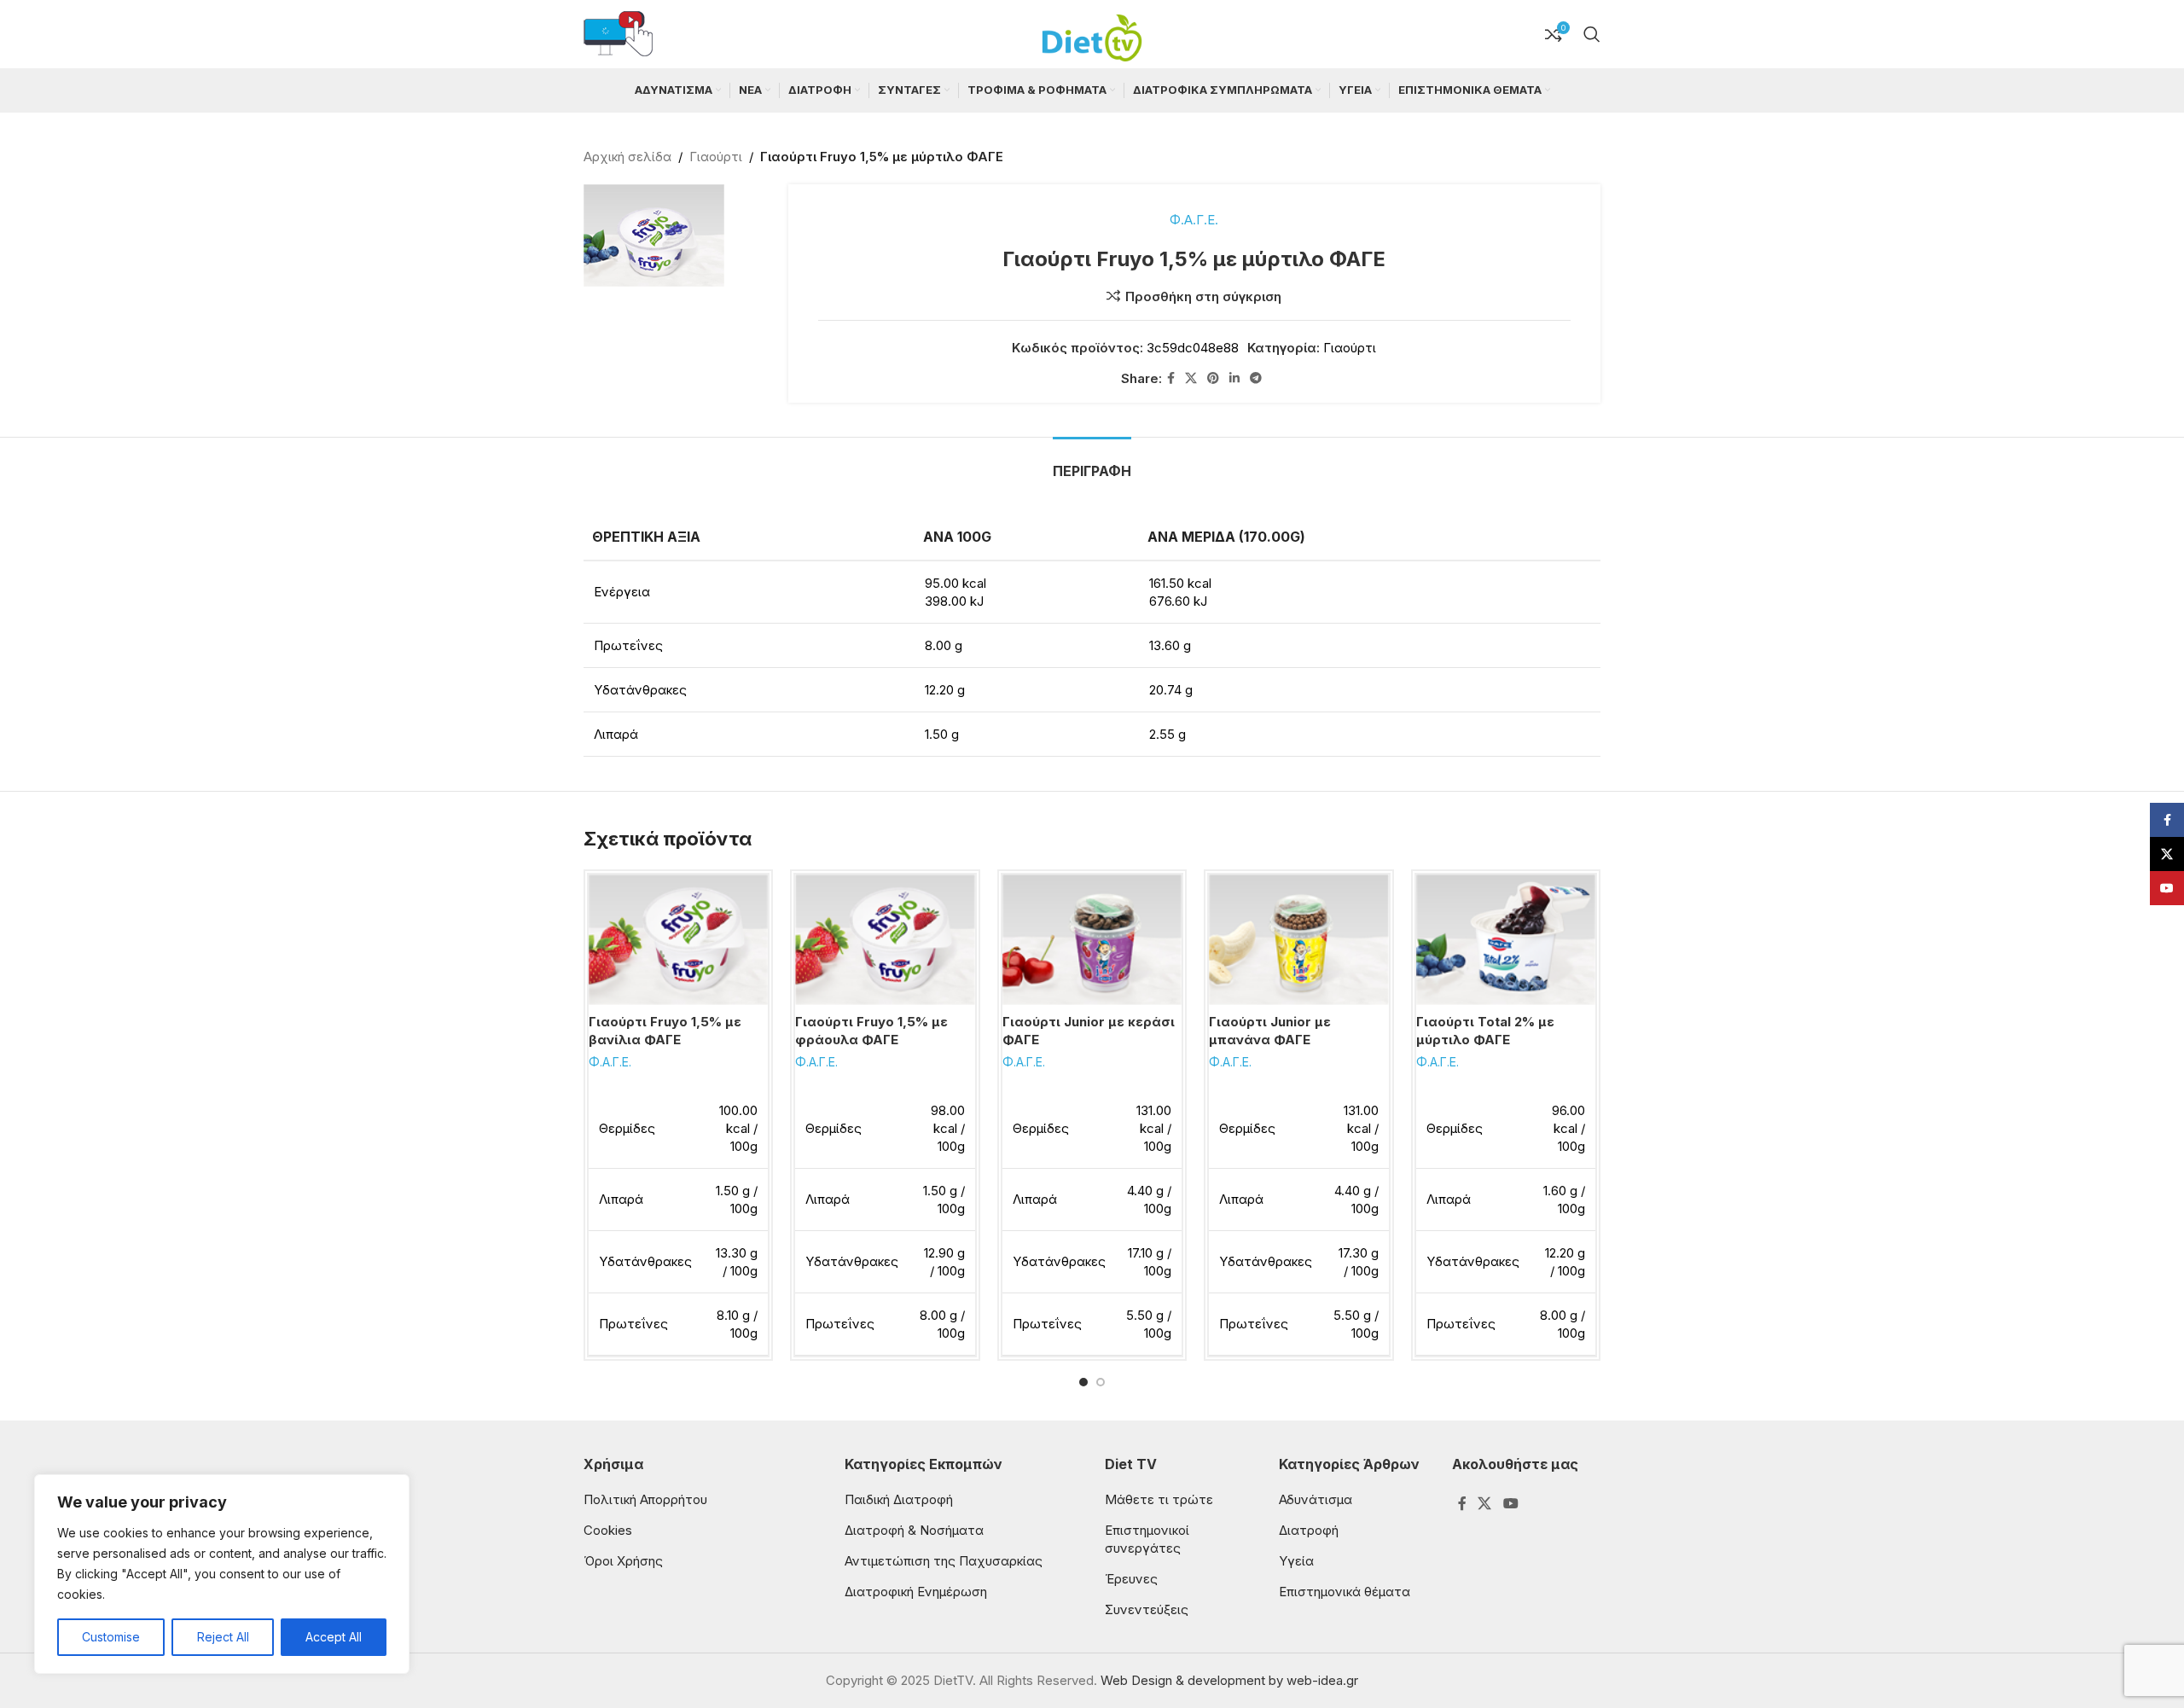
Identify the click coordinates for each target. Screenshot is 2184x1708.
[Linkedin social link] (1234, 378)
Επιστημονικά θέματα (1345, 1592)
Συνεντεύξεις (1147, 1609)
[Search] (1592, 34)
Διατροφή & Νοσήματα (914, 1530)
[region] (222, 1574)
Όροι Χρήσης (623, 1561)
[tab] (1092, 463)
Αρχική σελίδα (627, 157)
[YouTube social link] (1510, 1503)
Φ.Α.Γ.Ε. (1194, 220)
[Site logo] (1092, 33)
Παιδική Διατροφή (899, 1499)
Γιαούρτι (716, 157)
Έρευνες (1131, 1579)
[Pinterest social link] (1213, 378)
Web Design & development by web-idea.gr (1229, 1680)
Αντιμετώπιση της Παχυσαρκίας (944, 1561)
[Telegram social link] (1256, 378)
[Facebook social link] (1171, 378)
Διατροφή (1309, 1530)
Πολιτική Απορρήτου (645, 1499)
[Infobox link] (618, 35)
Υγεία (1296, 1561)
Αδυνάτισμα (1316, 1499)
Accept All (334, 1637)
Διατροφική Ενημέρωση (916, 1592)
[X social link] (1191, 378)
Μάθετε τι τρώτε (1159, 1499)
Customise (111, 1637)
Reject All (223, 1637)
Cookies (608, 1530)
